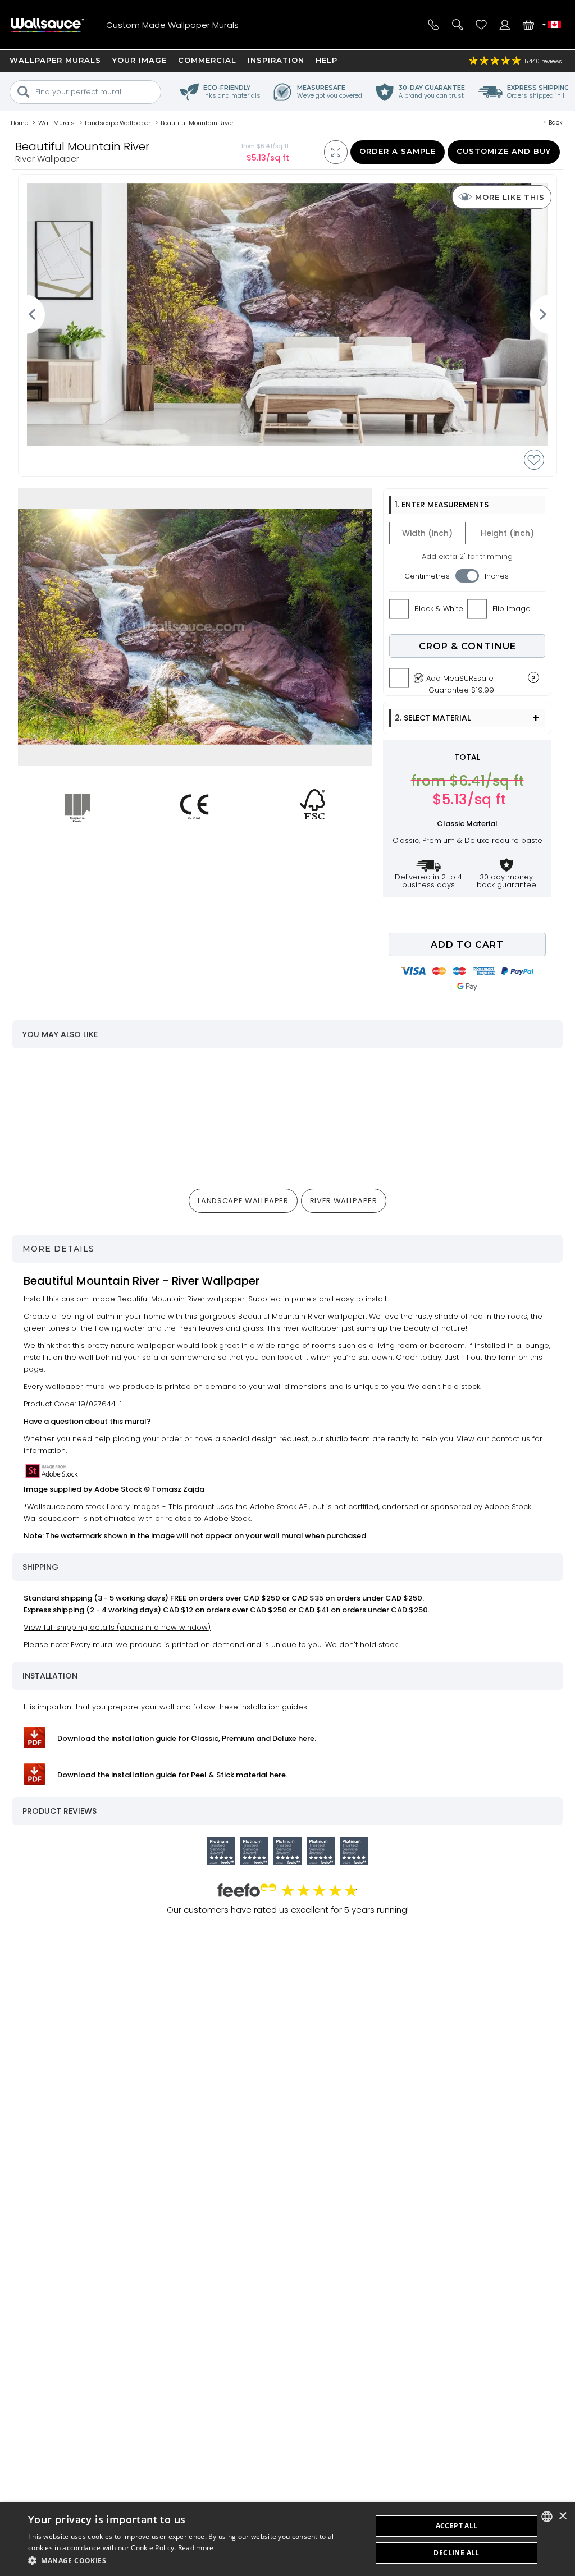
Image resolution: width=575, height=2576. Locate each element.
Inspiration (276, 60)
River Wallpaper (344, 1201)
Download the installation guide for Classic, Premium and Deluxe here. (187, 1738)
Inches (497, 576)
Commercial (207, 60)
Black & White (439, 609)
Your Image (140, 60)
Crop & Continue (467, 646)
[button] (195, 2561)
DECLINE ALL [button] (456, 2553)
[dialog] (287, 2539)
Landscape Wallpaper (243, 1201)
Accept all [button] (457, 2526)
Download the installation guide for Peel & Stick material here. (172, 1775)
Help (327, 60)
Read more (196, 2548)
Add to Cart (467, 945)
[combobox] (547, 2517)
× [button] (562, 2516)
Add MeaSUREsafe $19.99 (460, 681)
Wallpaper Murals (55, 60)
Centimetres (427, 576)
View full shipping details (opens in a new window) (117, 1627)
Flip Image (512, 609)
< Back (553, 122)
